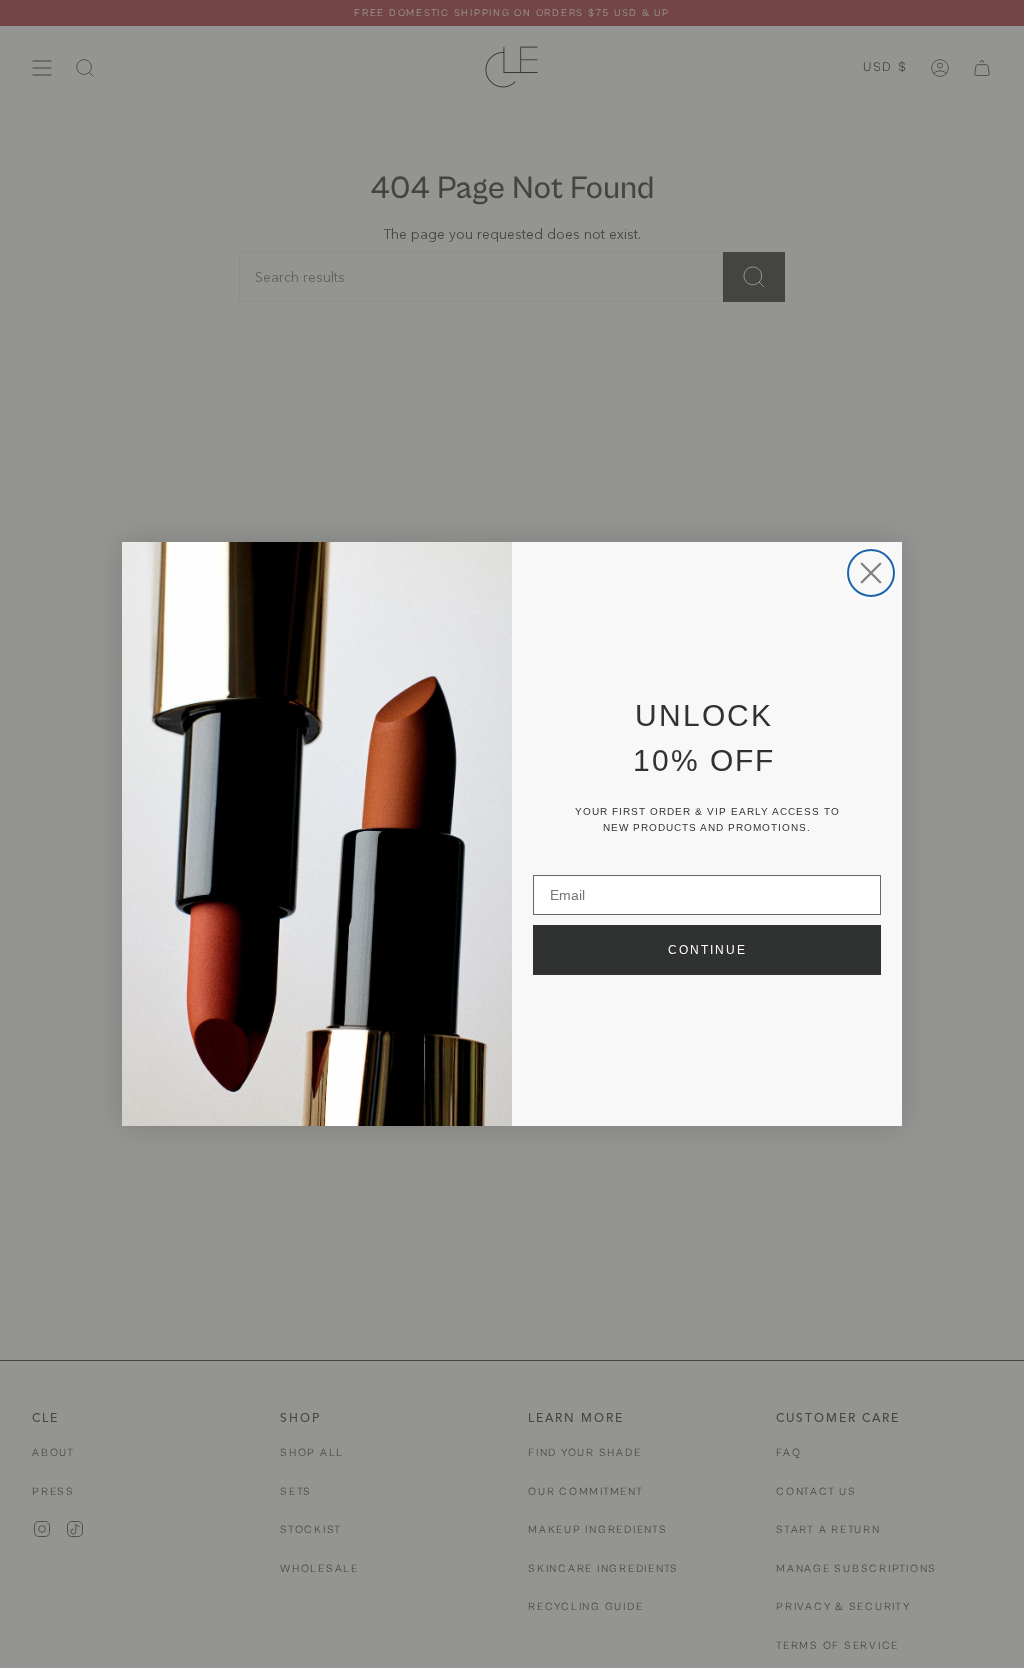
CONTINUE (707, 950)
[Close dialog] (871, 573)
